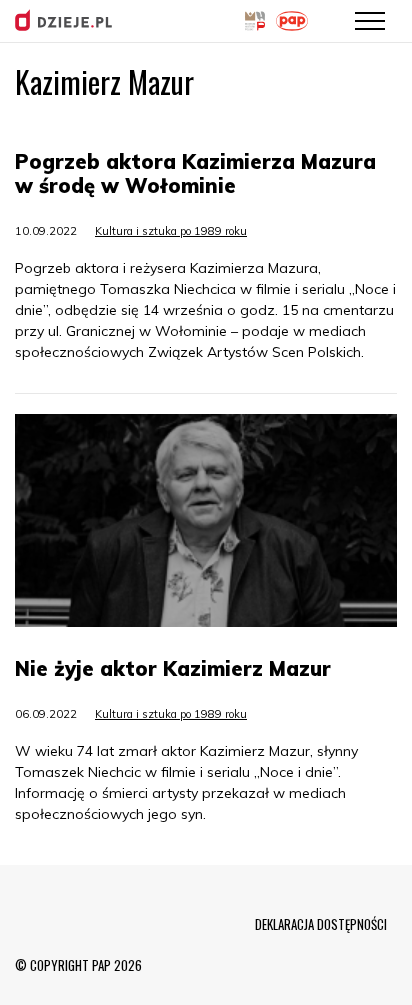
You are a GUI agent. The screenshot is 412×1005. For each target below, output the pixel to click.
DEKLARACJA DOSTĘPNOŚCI (321, 924)
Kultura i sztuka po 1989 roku (171, 231)
